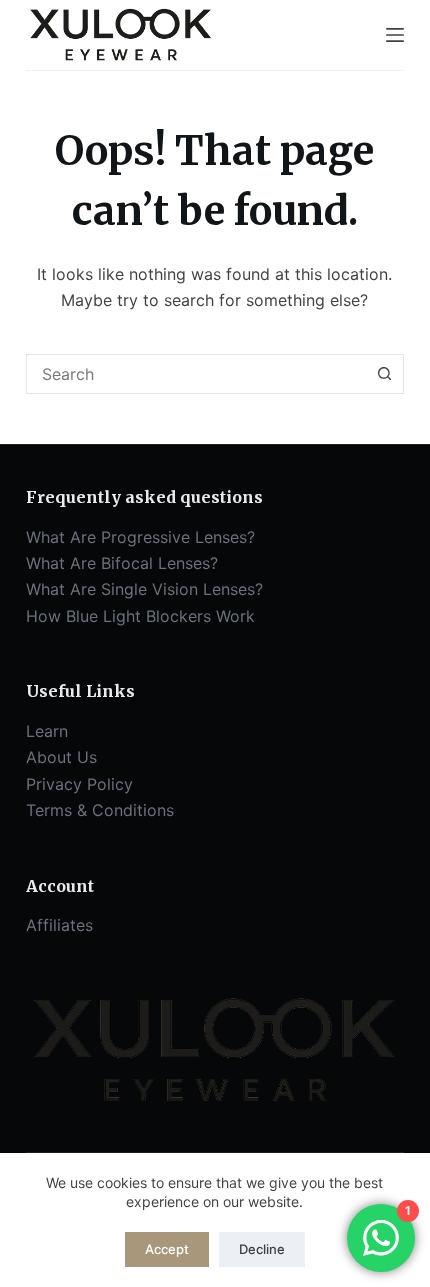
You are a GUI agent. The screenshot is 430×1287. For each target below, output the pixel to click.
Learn (47, 731)
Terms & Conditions (100, 810)
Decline (262, 1249)
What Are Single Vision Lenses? (144, 589)
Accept (167, 1249)
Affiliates (59, 925)
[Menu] (395, 35)
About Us (61, 757)
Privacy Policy (79, 784)
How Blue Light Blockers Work (140, 616)
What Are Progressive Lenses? (140, 537)
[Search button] (384, 374)
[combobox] (196, 374)
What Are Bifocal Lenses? (122, 563)
